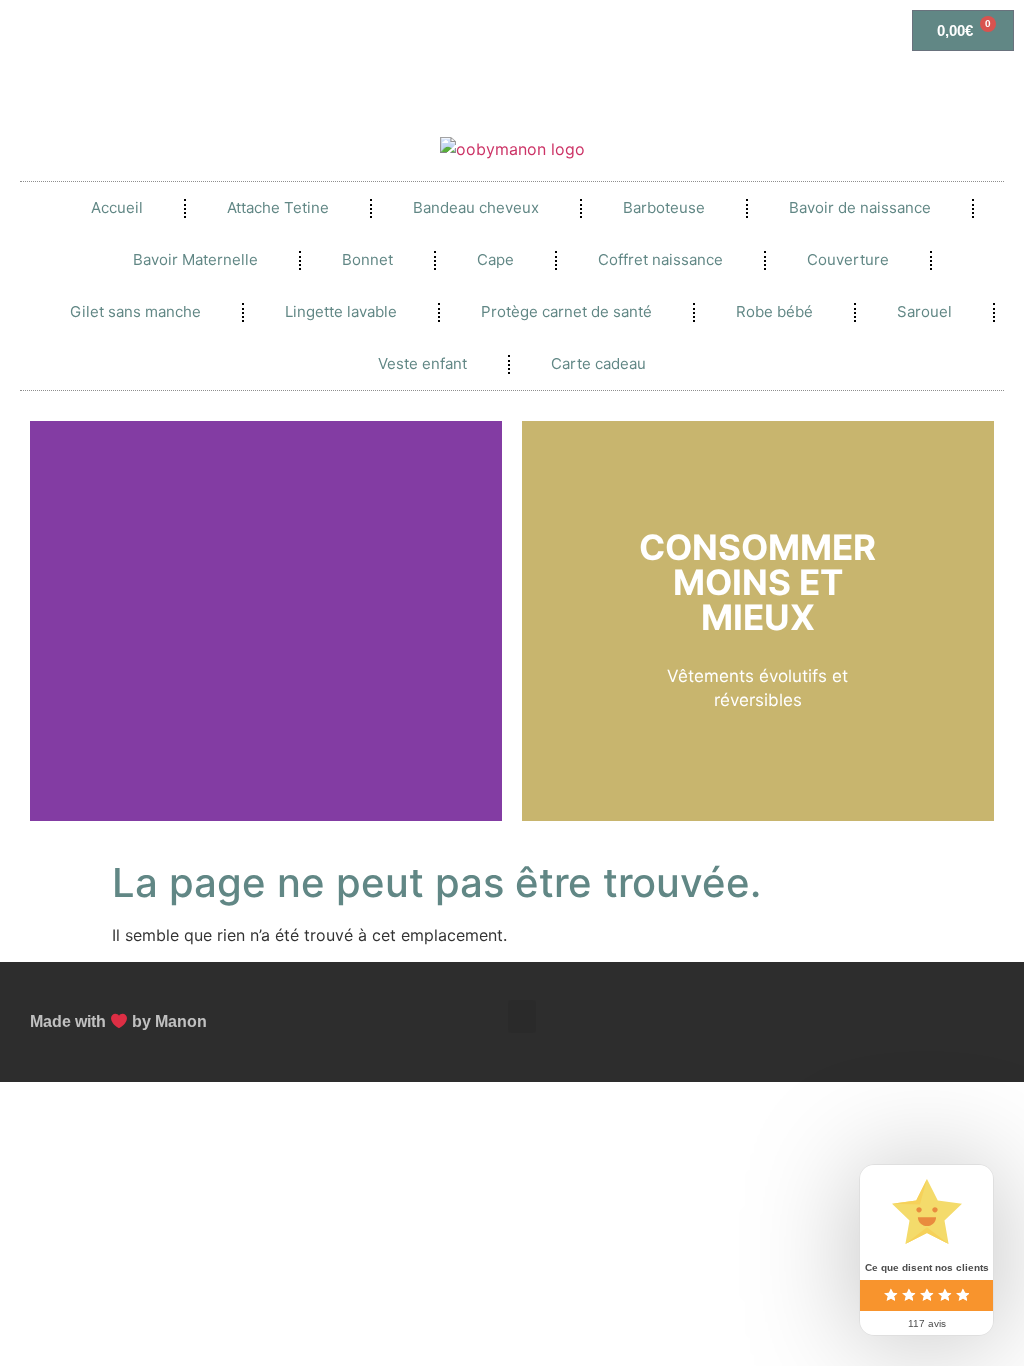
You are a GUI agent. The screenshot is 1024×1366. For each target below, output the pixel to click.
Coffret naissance (660, 259)
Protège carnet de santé (566, 311)
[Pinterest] (971, 1002)
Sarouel (924, 311)
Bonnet (367, 259)
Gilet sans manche (135, 311)
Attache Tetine (278, 207)
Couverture (848, 259)
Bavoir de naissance (860, 207)
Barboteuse (664, 207)
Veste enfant (422, 363)
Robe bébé (774, 311)
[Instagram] (971, 1042)
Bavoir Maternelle (195, 259)
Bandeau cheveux (476, 207)
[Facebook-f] (909, 1002)
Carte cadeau (598, 363)
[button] (49, 621)
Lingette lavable (341, 311)
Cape (495, 259)
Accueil (117, 207)
